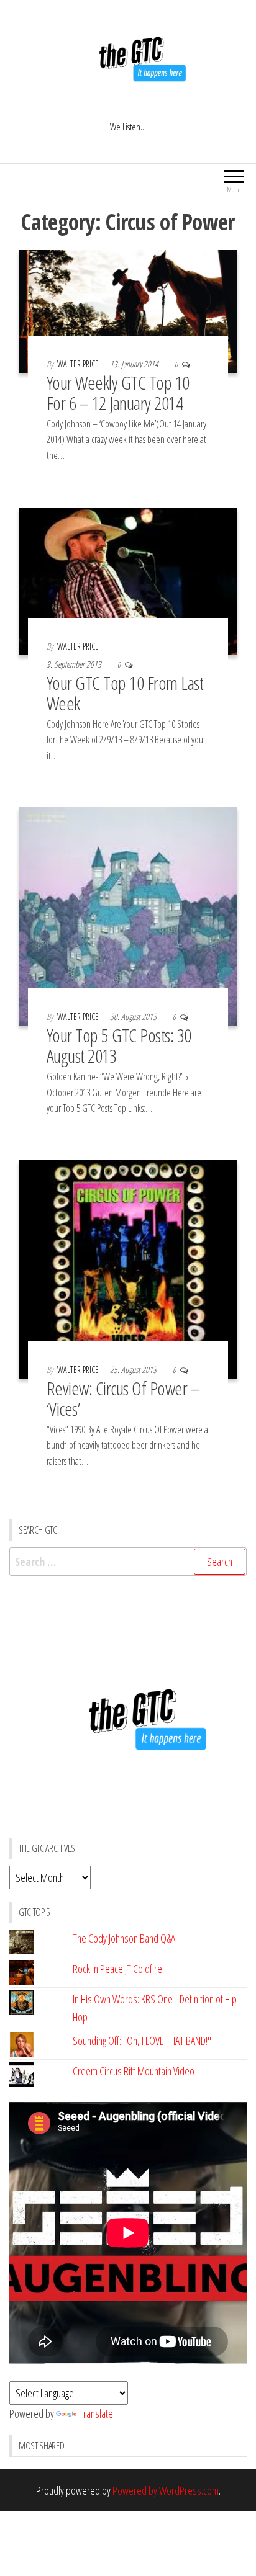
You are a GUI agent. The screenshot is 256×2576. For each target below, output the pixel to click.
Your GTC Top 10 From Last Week (125, 693)
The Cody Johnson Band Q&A (124, 1938)
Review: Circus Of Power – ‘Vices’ (123, 1398)
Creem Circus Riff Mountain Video (134, 2071)
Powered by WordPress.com (166, 2490)
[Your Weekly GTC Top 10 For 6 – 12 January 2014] (128, 310)
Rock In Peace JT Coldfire (117, 1969)
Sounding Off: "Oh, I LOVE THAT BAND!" (142, 2041)
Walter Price (79, 364)
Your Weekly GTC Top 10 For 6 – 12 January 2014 (118, 393)
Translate (96, 2413)
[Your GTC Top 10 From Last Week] (128, 580)
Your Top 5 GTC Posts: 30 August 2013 (119, 1045)
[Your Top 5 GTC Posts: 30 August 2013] (128, 915)
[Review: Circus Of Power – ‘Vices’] (128, 1268)
